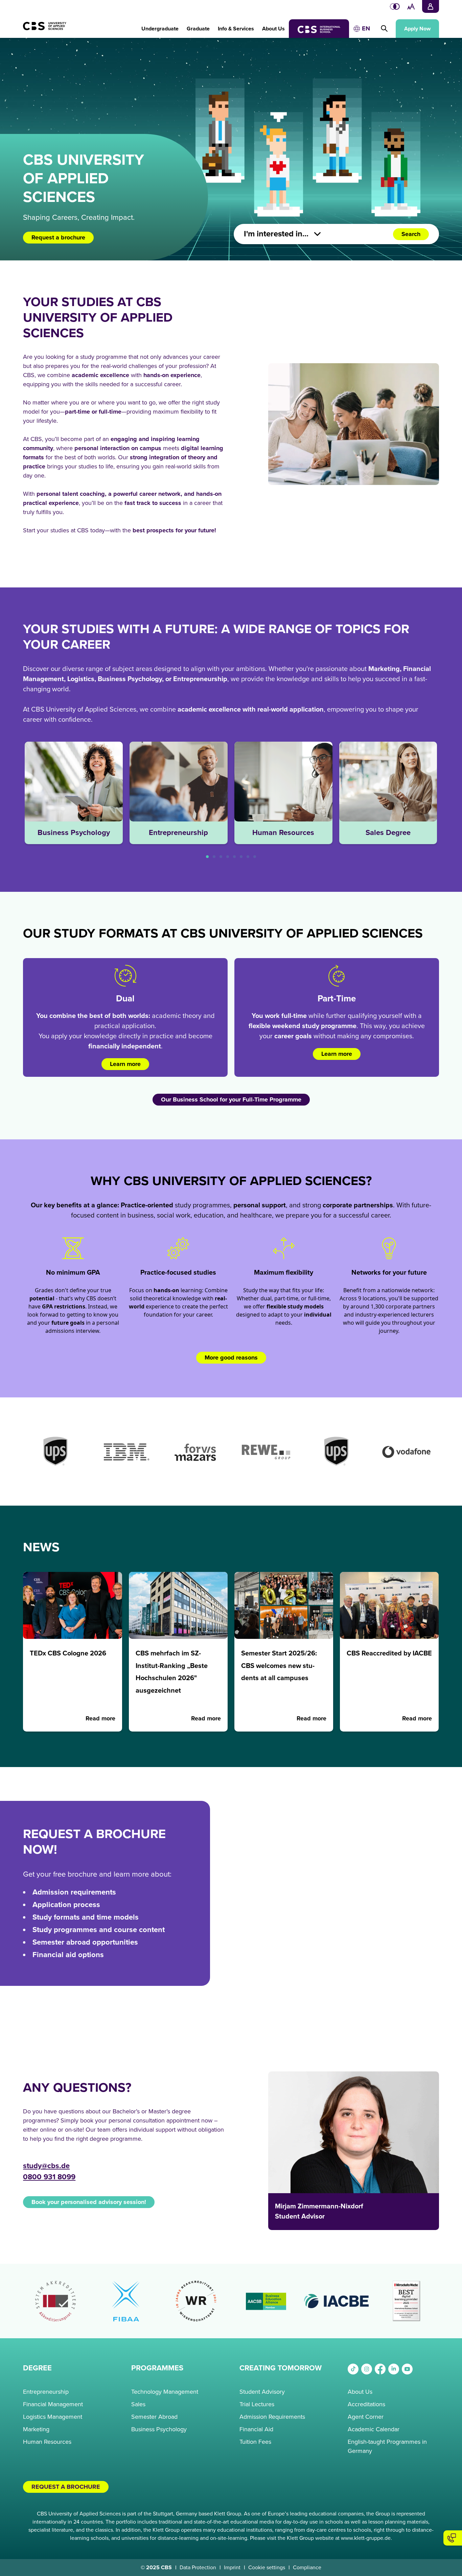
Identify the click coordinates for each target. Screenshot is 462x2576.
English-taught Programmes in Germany (387, 2446)
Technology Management (165, 2392)
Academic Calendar (374, 2429)
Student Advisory (262, 2392)
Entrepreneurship (46, 2392)
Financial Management (53, 2404)
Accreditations (366, 2404)
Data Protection (198, 2568)
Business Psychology (159, 2429)
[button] (160, 25)
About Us (360, 2392)
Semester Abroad (154, 2417)
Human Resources (47, 2442)
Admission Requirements (272, 2417)
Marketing (36, 2429)
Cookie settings (267, 2568)
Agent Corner (366, 2417)
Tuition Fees (255, 2442)
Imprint (232, 2568)
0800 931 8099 (49, 2177)
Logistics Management (53, 2417)
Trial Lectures (257, 2404)
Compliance (307, 2568)
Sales (138, 2404)
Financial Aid (256, 2429)
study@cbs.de (46, 2166)
